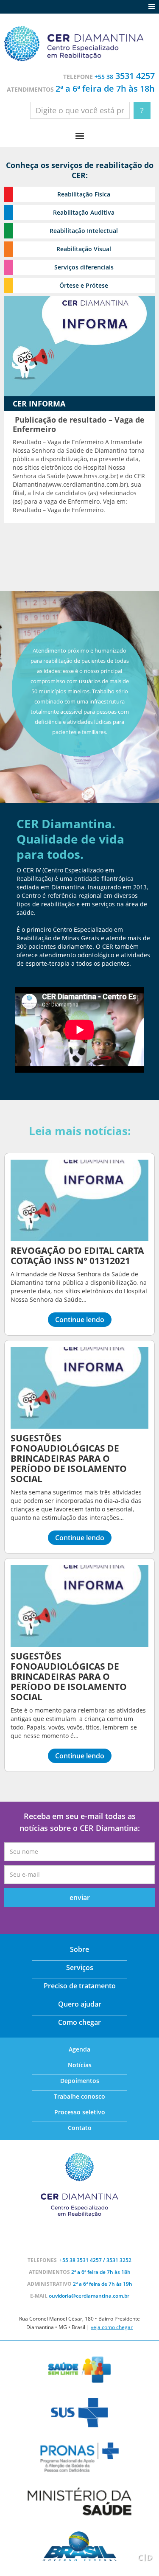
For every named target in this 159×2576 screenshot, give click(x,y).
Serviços (80, 1968)
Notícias (80, 2065)
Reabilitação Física (84, 194)
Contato (80, 2128)
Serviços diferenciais (84, 267)
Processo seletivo (80, 2112)
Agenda (79, 2049)
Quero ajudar (80, 2004)
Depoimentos (80, 2081)
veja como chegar (112, 2327)
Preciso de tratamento (80, 1986)
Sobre (79, 1949)
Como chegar (79, 2022)
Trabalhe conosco (79, 2096)
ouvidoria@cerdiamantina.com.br (89, 2296)
